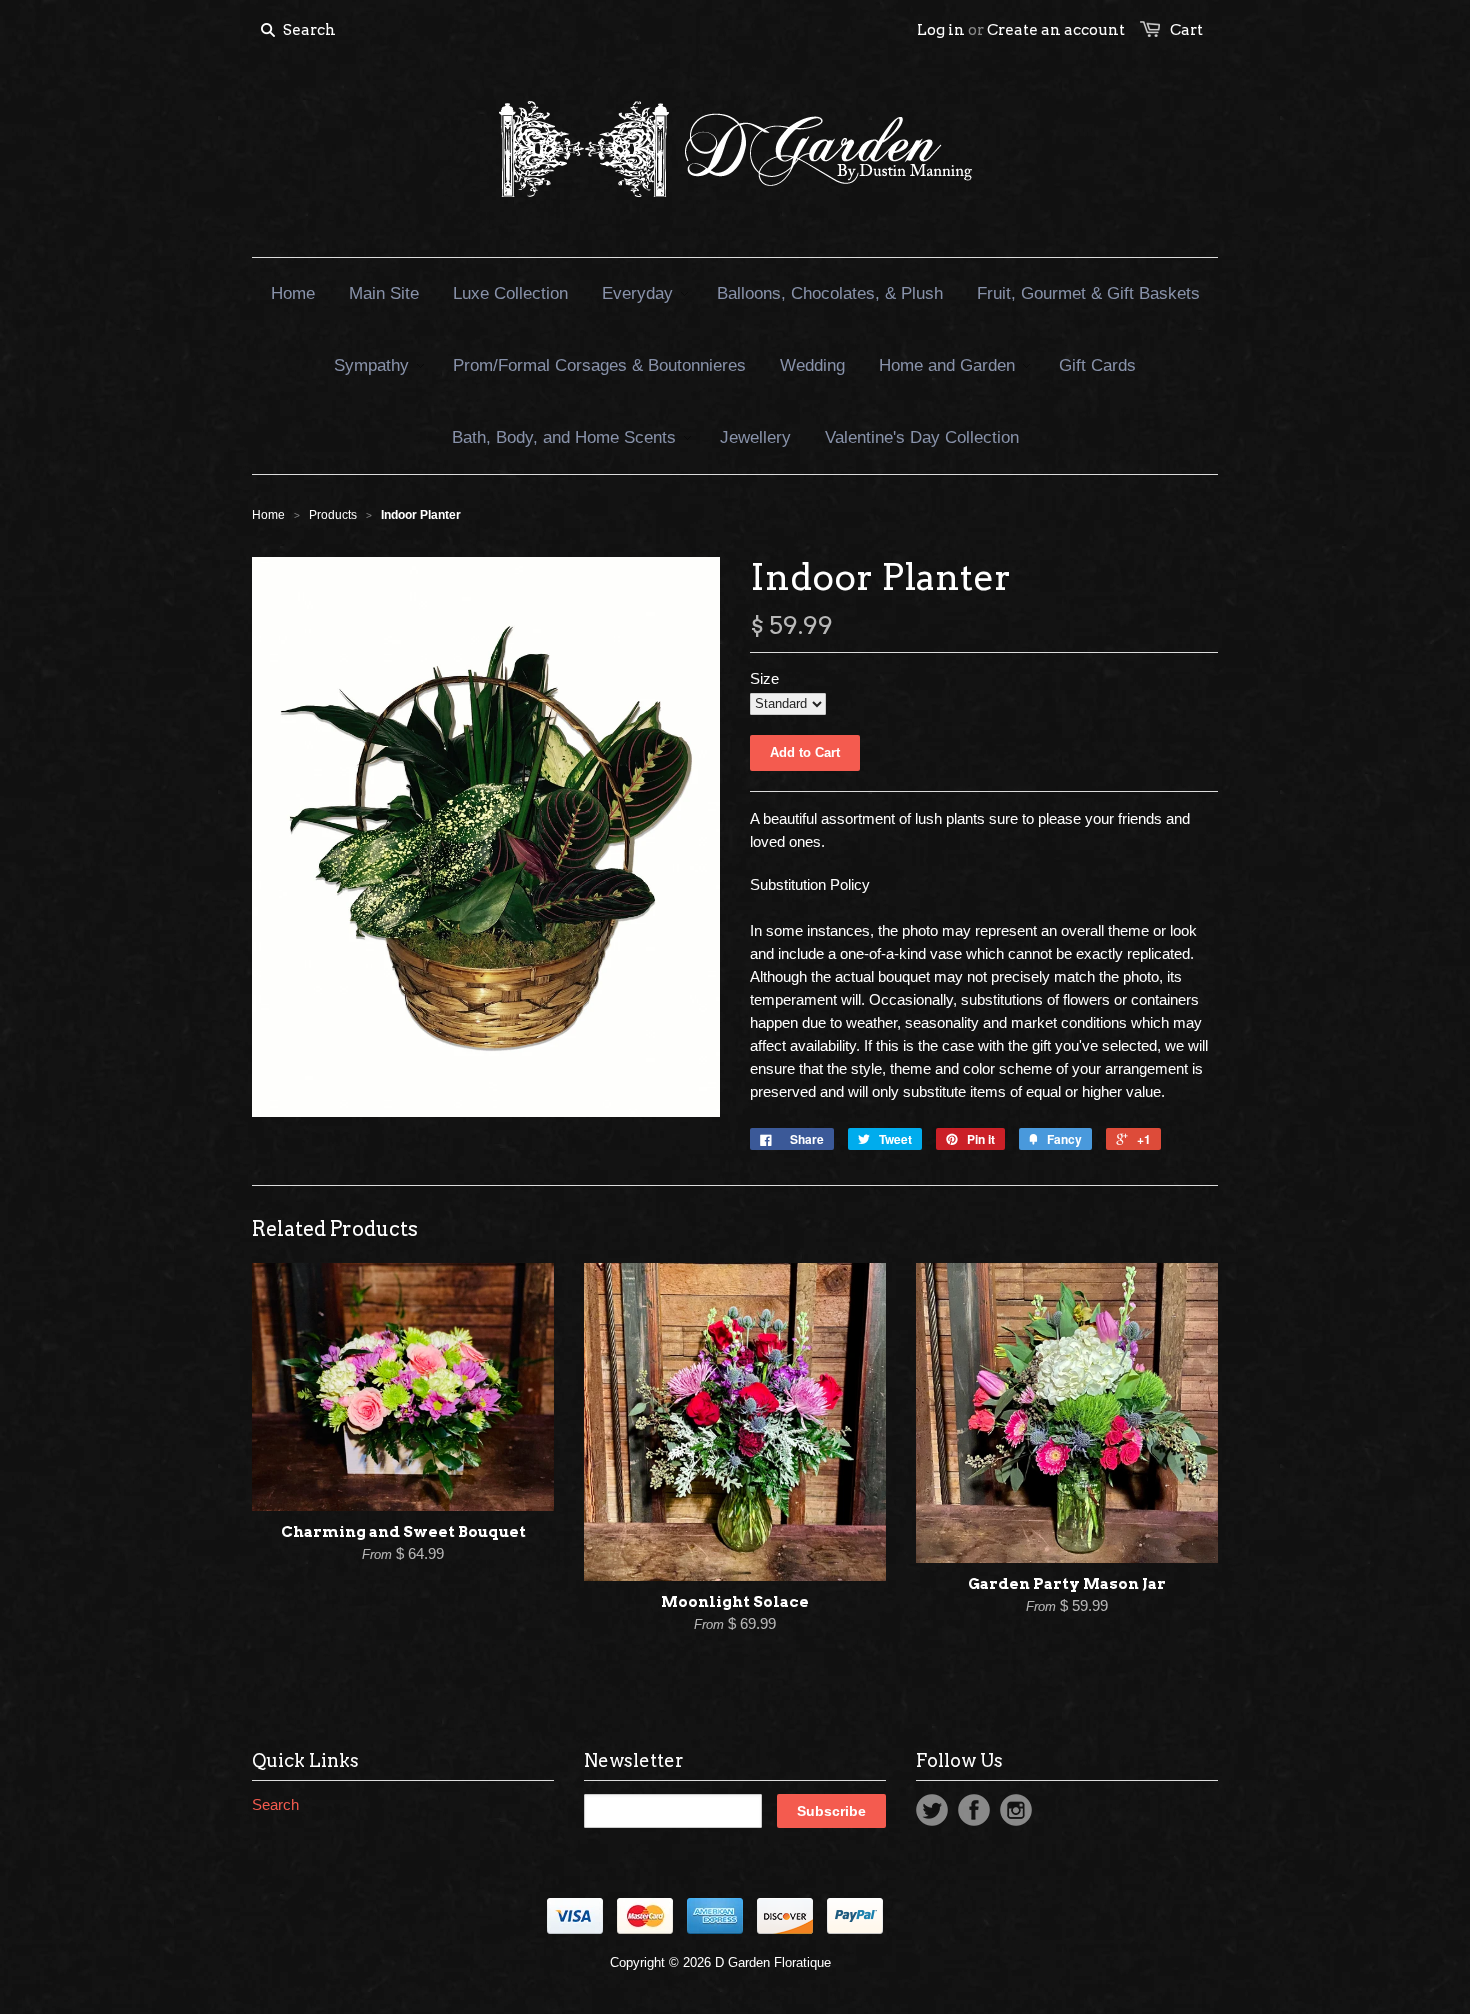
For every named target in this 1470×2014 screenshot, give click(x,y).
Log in (941, 30)
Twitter (932, 1810)
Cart (1186, 30)
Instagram (1016, 1810)
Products (333, 515)
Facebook (974, 1810)
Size (764, 678)
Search (275, 1804)
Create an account (1056, 30)
